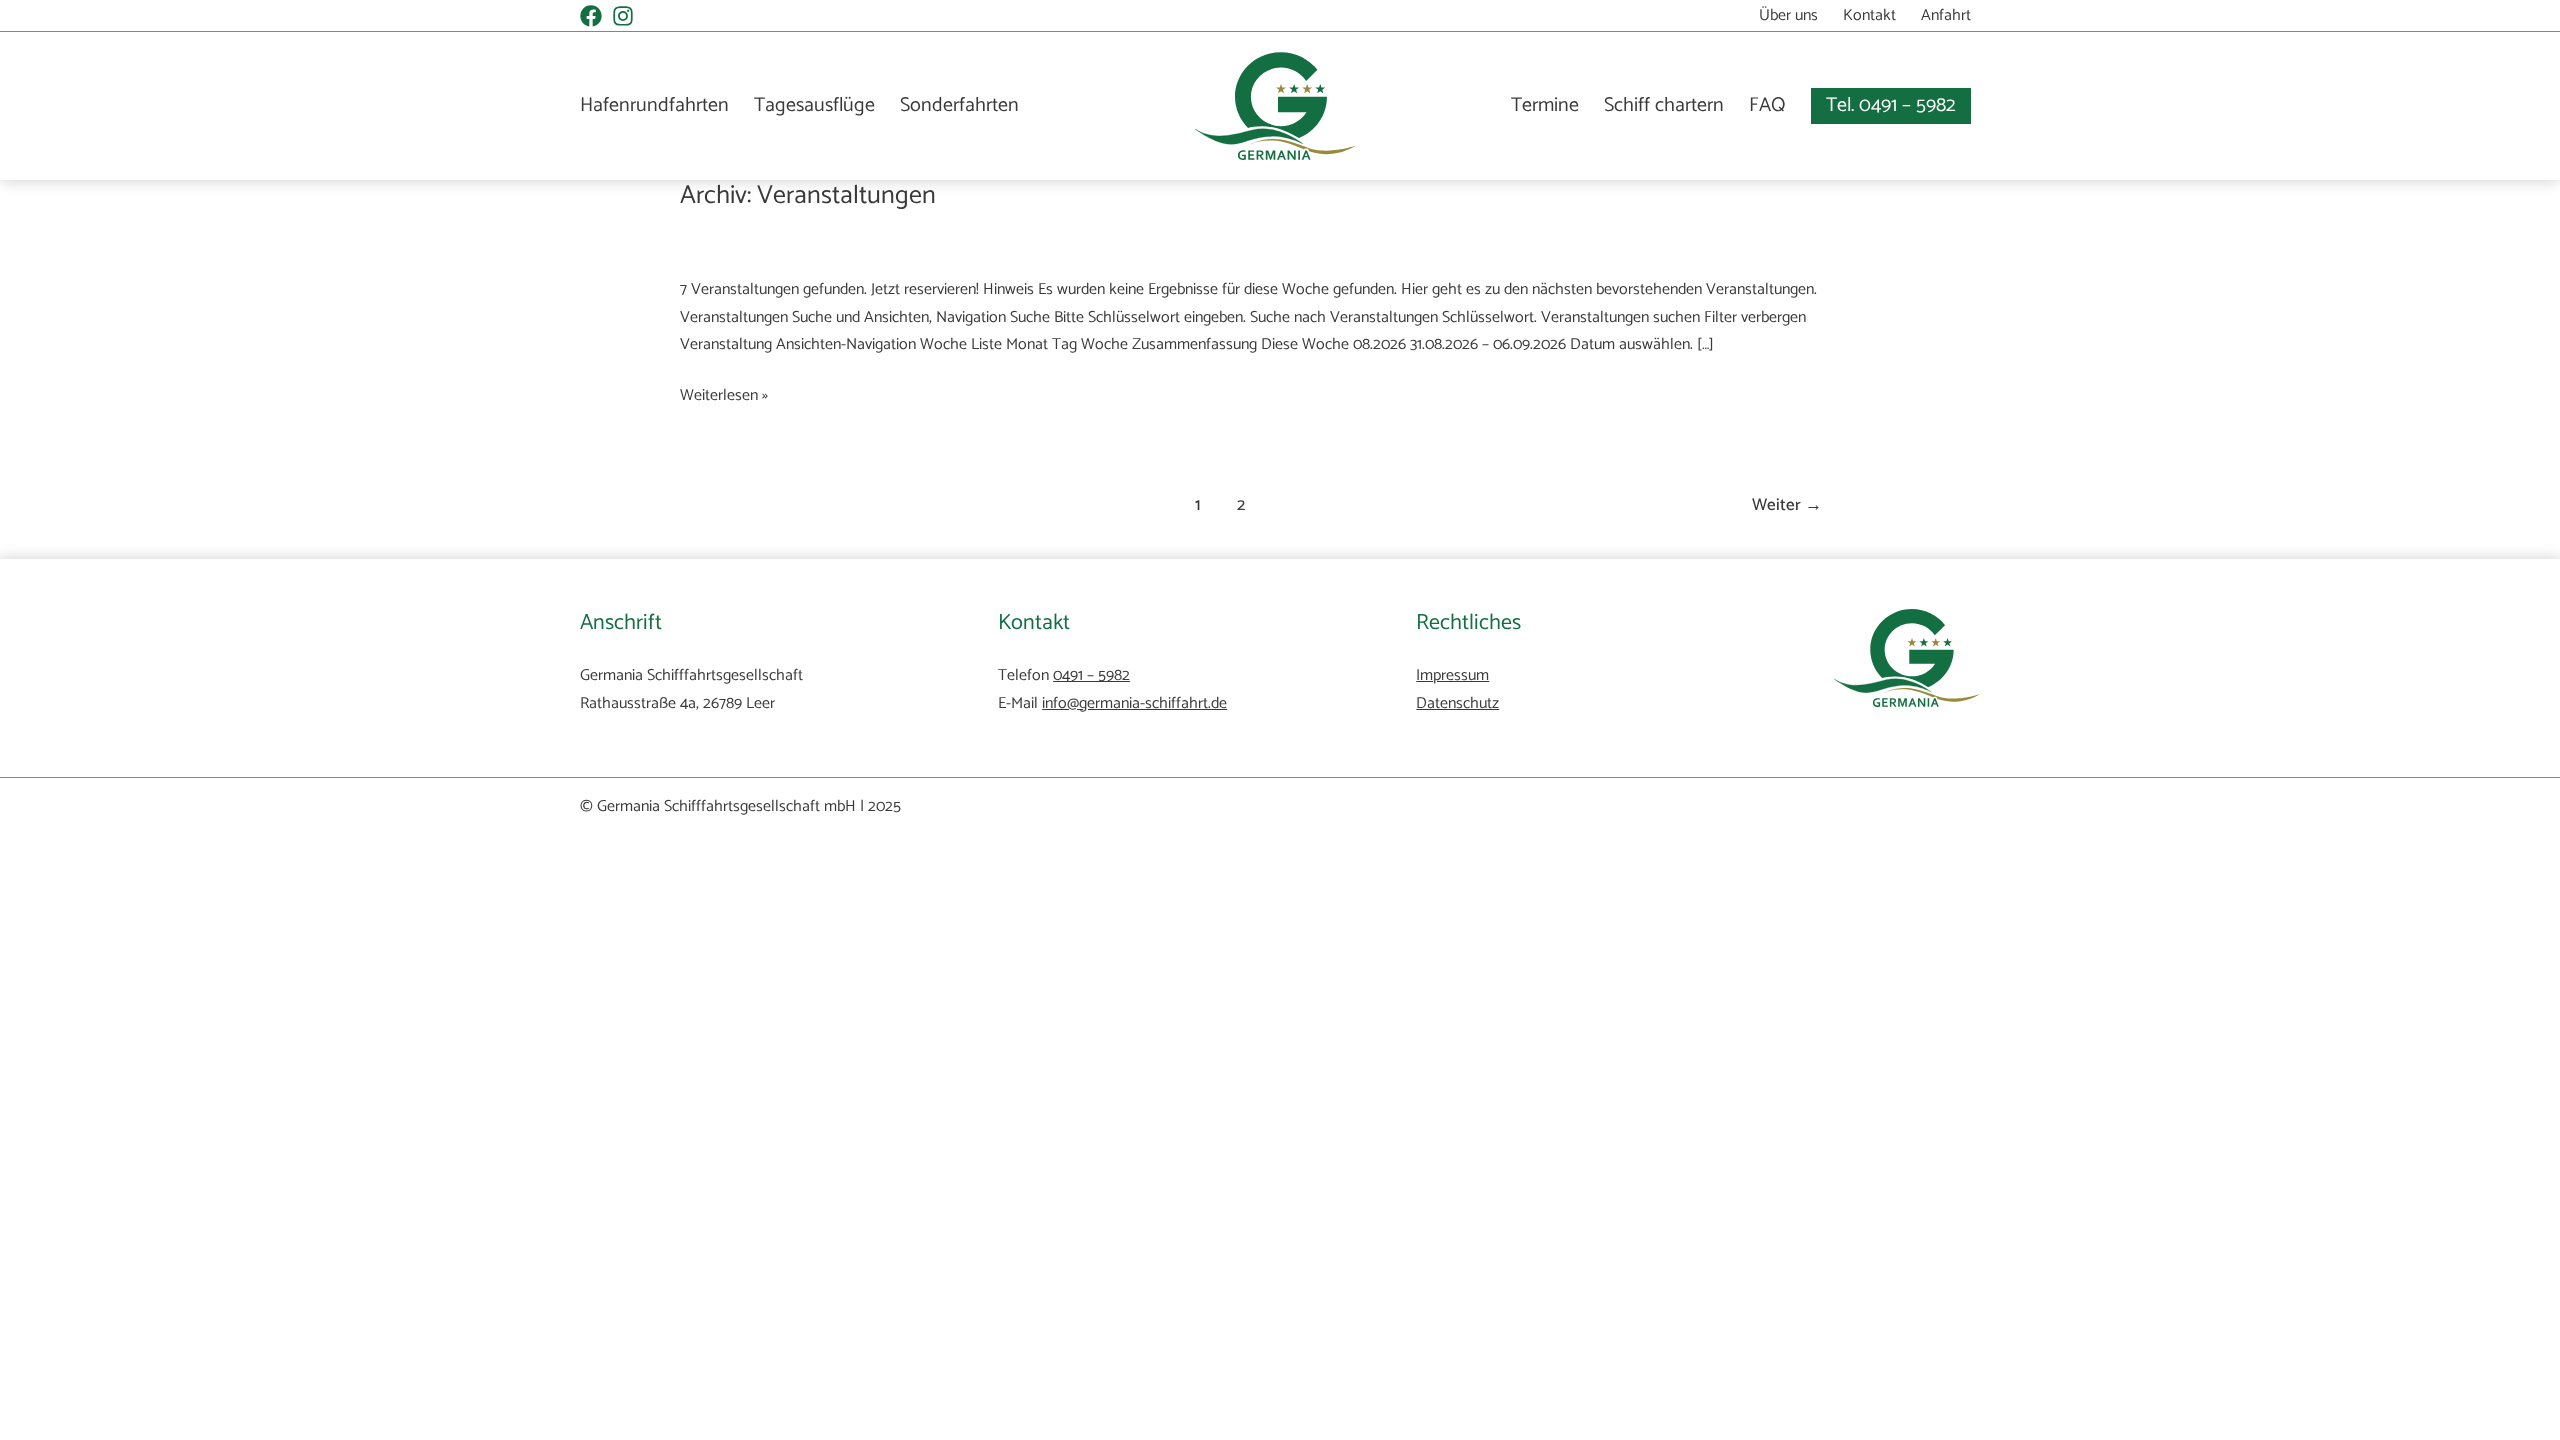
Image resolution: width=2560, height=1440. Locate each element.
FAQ (1767, 105)
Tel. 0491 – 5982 (1891, 105)
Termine (1545, 105)
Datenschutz (1457, 703)
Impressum (1452, 675)
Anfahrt (1946, 16)
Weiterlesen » (724, 395)
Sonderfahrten (959, 106)
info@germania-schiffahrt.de (1134, 703)
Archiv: (808, 195)
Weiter (1787, 505)
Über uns (1788, 16)
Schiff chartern (1664, 105)
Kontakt (1869, 16)
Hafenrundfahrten (654, 106)
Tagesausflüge (814, 106)
